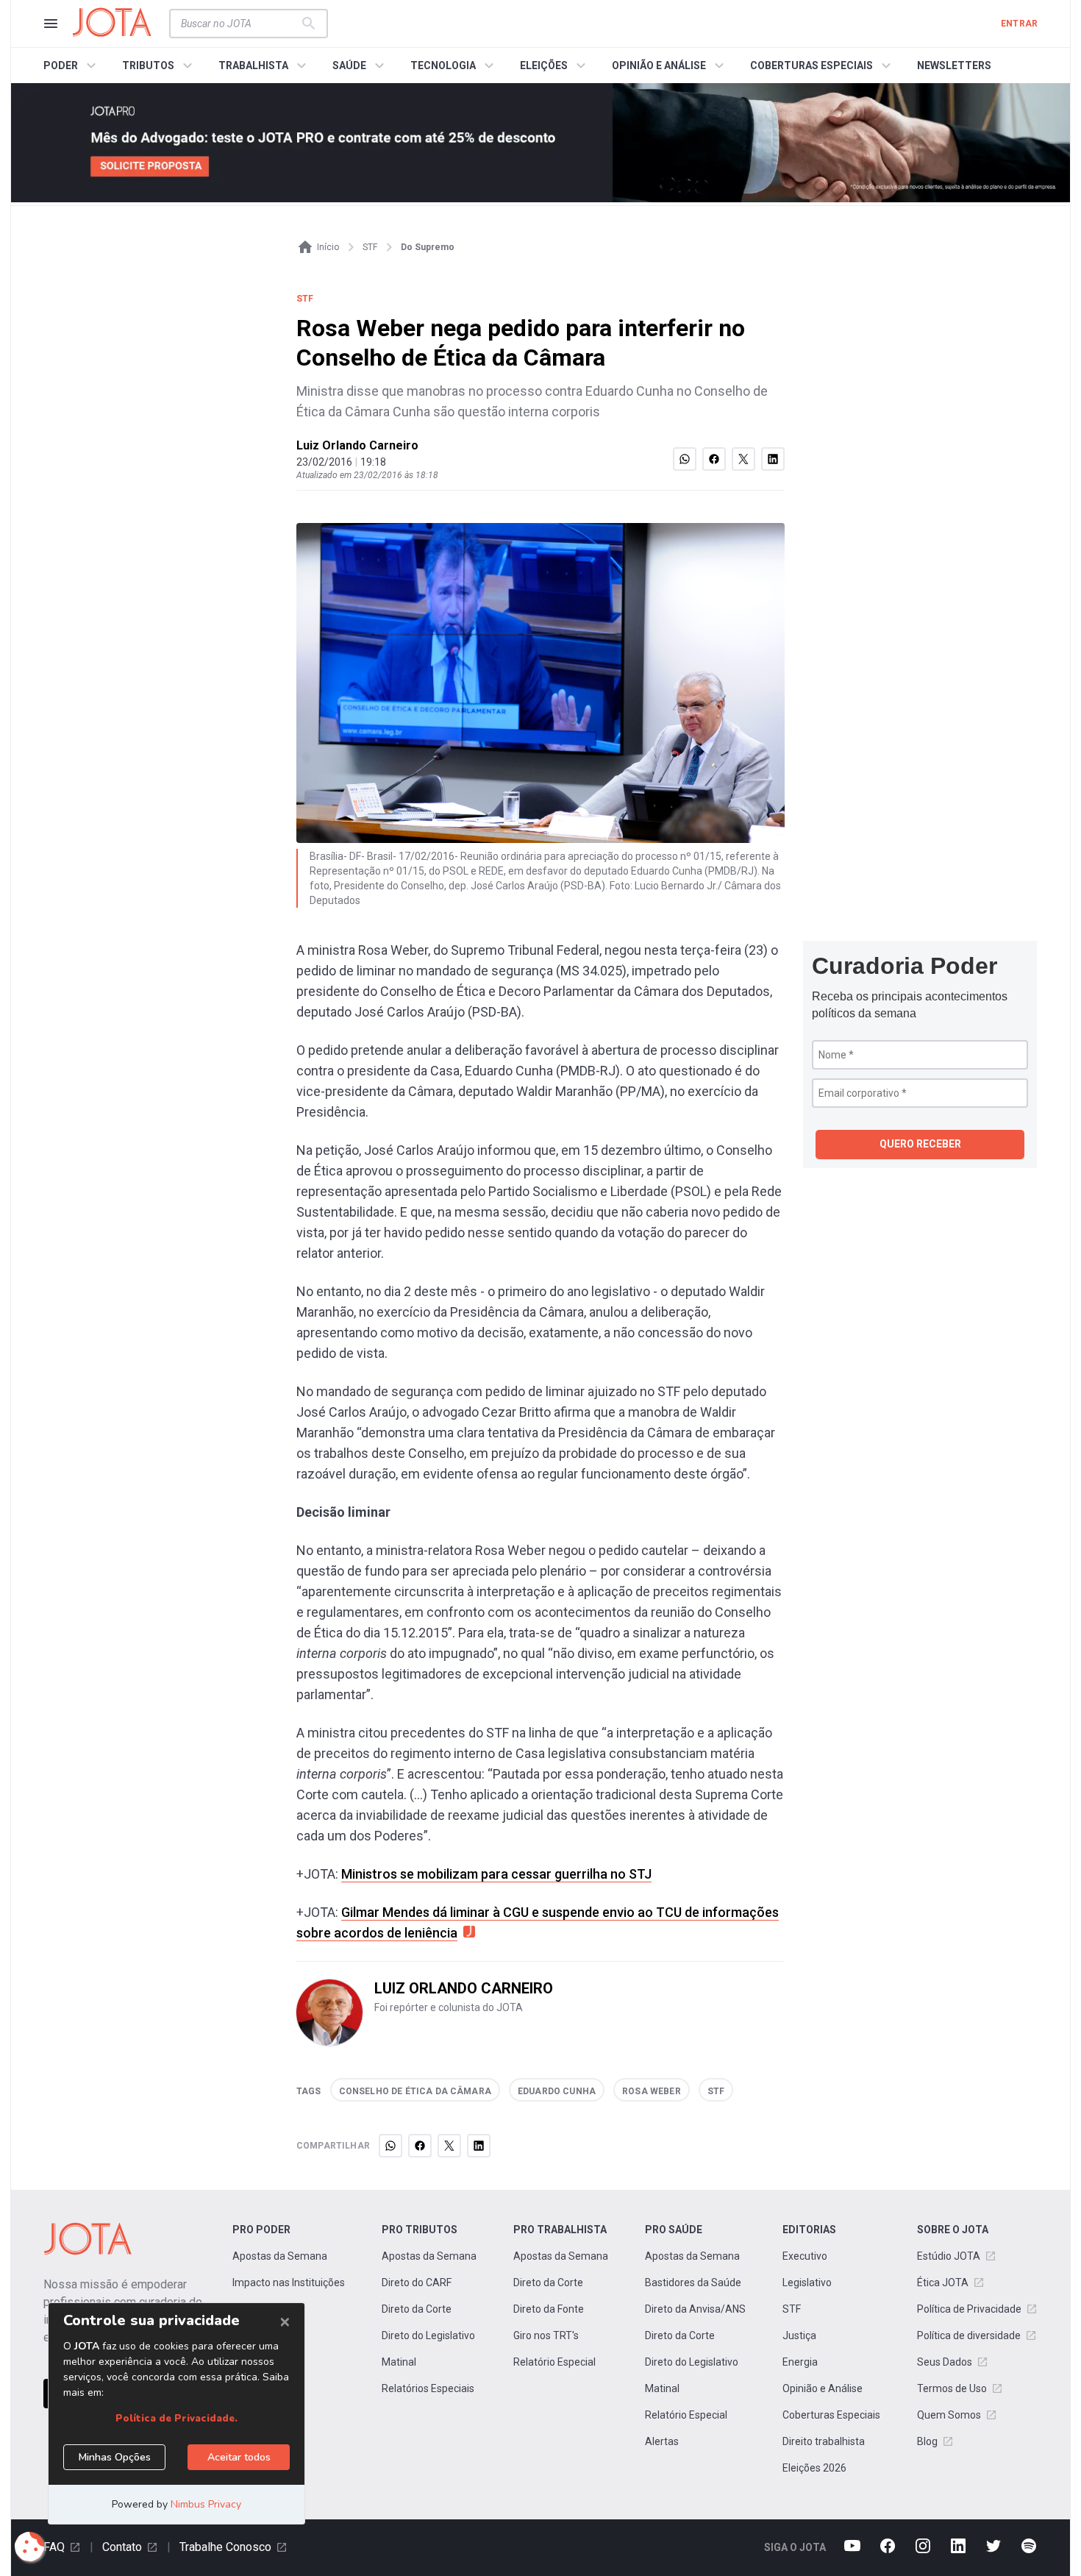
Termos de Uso (952, 2388)
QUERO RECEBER (920, 1144)
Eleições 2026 (814, 2468)
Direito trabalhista (824, 2441)
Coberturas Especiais (831, 2415)
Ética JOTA (943, 2283)
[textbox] (240, 24)
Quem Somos (949, 2415)
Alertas (662, 2441)
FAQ (54, 2547)
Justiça (799, 2335)
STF (792, 2309)
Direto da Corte (417, 2309)
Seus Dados (945, 2362)
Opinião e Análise (823, 2388)
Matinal (399, 2362)
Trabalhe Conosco (225, 2547)
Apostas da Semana (280, 2256)
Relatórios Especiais (428, 2388)
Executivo (805, 2256)
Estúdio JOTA (949, 2256)
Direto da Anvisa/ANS (695, 2309)
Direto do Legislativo (428, 2335)
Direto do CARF (417, 2283)
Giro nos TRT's (546, 2335)
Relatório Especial (554, 2362)
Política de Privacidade (969, 2309)
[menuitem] (72, 65)
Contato (122, 2547)
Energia (800, 2362)
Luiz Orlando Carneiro (357, 445)
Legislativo (807, 2283)
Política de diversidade (969, 2335)
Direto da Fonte (549, 2309)
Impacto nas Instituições (289, 2283)
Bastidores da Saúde (693, 2283)
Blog (927, 2441)
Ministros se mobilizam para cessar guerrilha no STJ (496, 1874)
